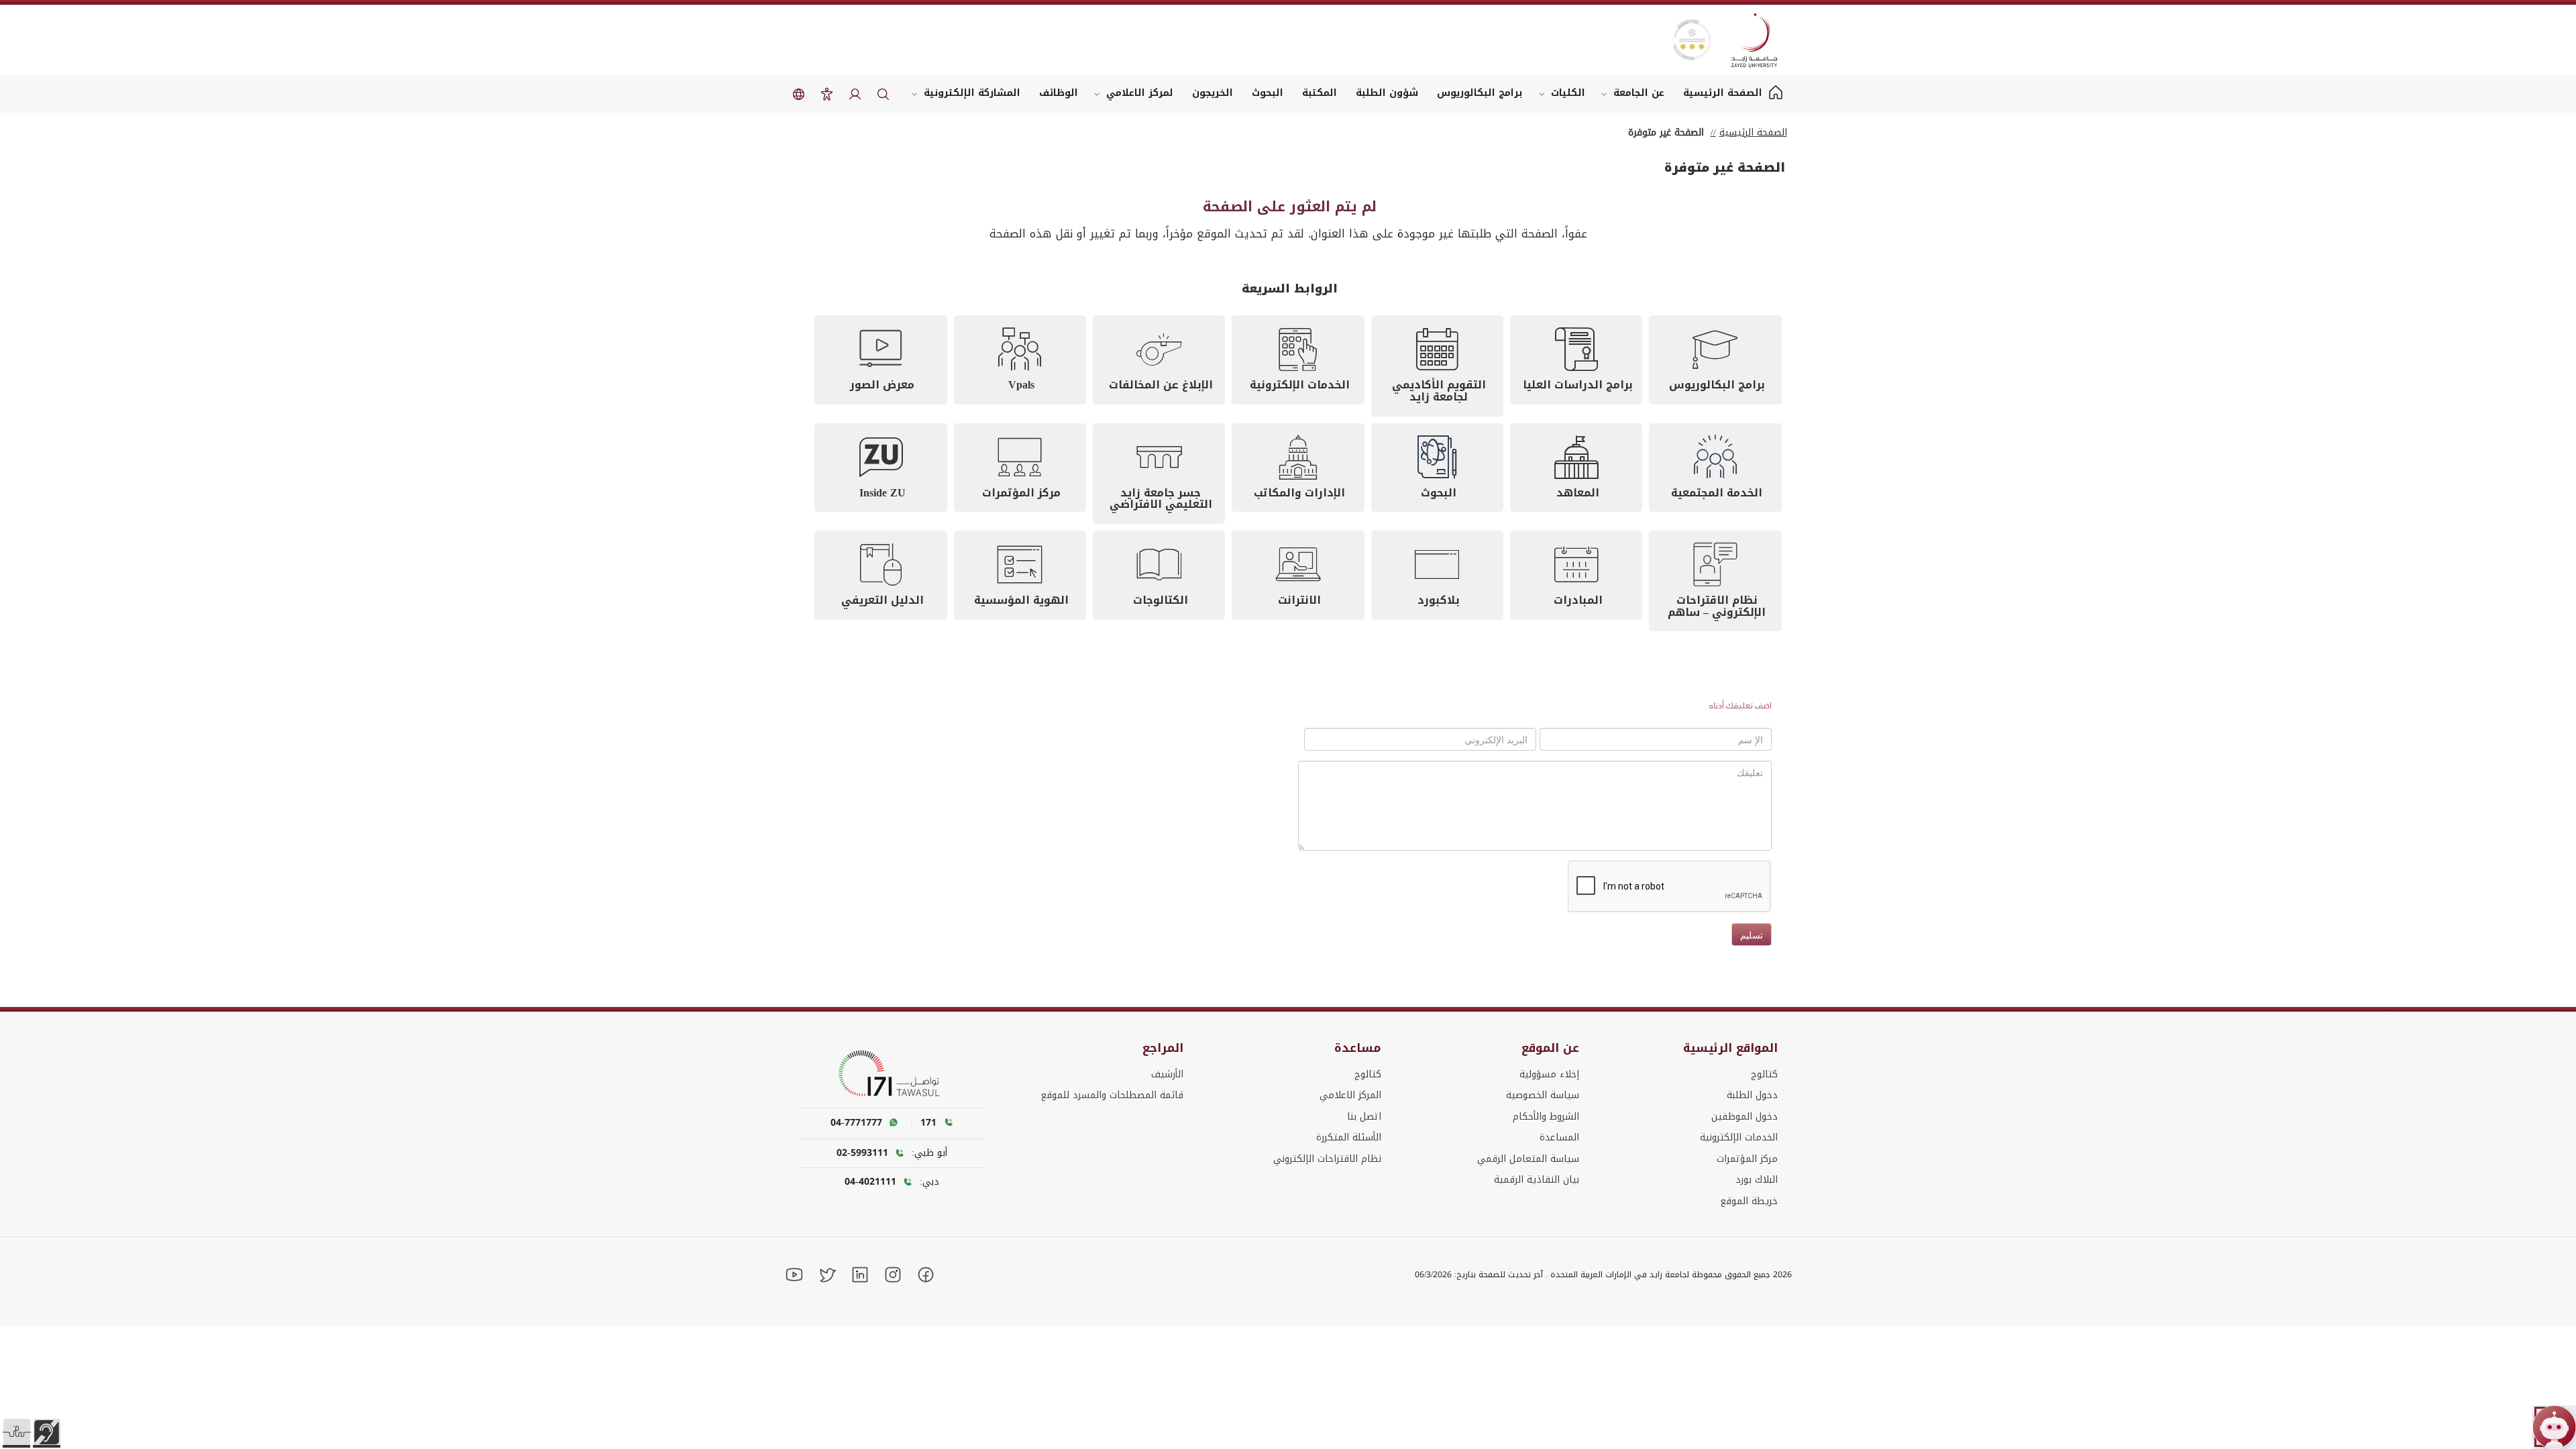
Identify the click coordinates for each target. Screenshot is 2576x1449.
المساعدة (1559, 1137)
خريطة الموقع (1749, 1201)
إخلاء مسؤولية (1549, 1074)
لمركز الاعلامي (1140, 93)
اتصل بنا (1364, 1117)
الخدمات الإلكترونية (1739, 1137)
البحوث (1268, 93)
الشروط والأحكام (1546, 1117)
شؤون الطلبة (1387, 93)
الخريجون (1213, 93)
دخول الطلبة (1752, 1095)
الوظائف (1059, 93)
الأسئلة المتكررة (1349, 1137)
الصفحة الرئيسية (1753, 132)
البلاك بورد (1757, 1180)
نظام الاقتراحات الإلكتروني (1327, 1159)
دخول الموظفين (1745, 1117)
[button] (17, 1432)
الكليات (1568, 93)
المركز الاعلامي (1350, 1095)
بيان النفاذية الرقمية (1537, 1180)
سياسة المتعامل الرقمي (1528, 1159)
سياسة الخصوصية (1543, 1095)
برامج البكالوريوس (1480, 93)
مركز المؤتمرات (1747, 1159)
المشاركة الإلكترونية (972, 93)
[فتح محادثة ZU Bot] (2554, 1427)
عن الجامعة (1639, 93)
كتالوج (1764, 1074)
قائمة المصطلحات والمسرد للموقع (1112, 1095)
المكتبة (1320, 93)
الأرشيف (1167, 1074)
